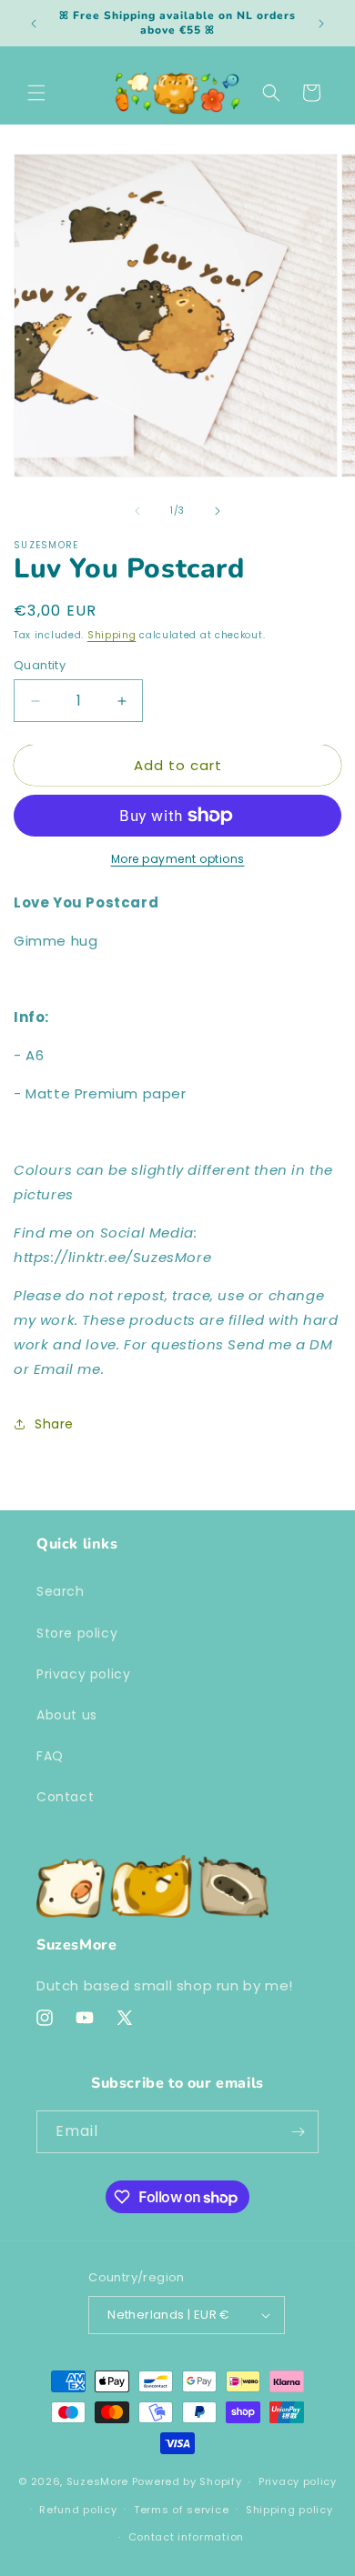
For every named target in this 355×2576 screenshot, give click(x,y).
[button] (36, 93)
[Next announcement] (321, 24)
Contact (65, 1797)
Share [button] (54, 1424)
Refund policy (78, 2510)
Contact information (186, 2537)
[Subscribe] (298, 2132)
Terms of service (181, 2510)
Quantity (40, 665)
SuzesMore (97, 2481)
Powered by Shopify (187, 2481)
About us (67, 1715)
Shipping (112, 635)
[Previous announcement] (34, 24)
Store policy (77, 1633)
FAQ (50, 1756)
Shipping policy (289, 2510)
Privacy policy (83, 1674)
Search (61, 1591)
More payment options (178, 859)
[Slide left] (137, 511)
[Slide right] (218, 511)
